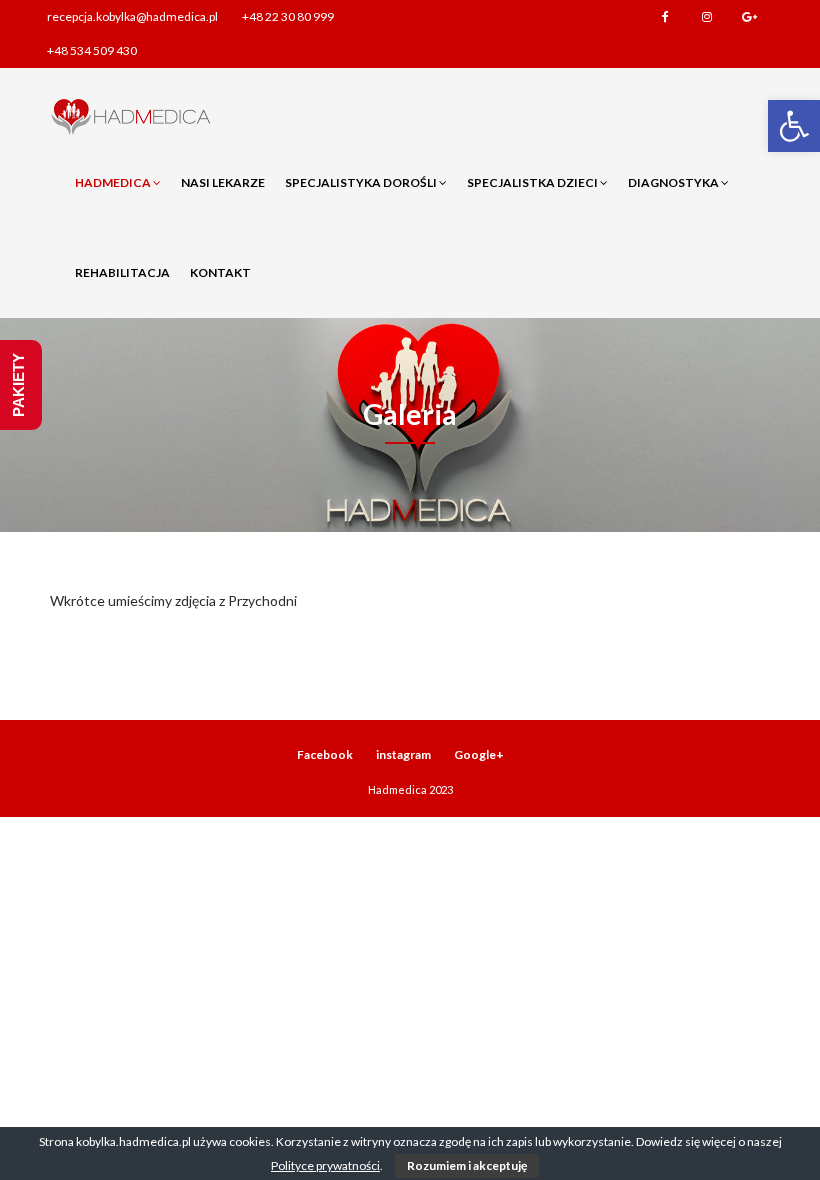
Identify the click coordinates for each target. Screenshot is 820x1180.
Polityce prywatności (325, 1165)
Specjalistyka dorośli (362, 182)
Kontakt (220, 272)
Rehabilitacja (122, 272)
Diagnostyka (674, 182)
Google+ (749, 17)
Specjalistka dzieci (533, 182)
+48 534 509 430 (92, 50)
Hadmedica (114, 182)
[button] (794, 126)
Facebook (665, 17)
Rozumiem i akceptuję (467, 1165)
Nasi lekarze (223, 182)
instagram (707, 17)
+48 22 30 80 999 (288, 16)
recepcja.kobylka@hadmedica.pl (132, 16)
